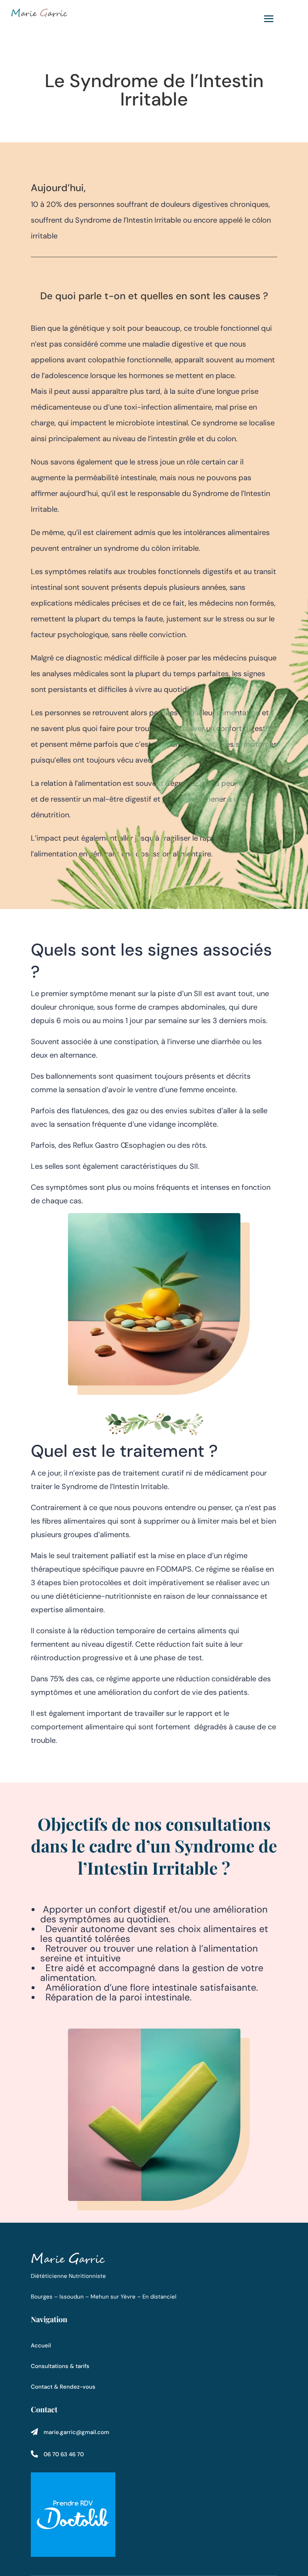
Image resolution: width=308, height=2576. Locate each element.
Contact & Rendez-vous (63, 2387)
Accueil (41, 2345)
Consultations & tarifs (60, 2366)
